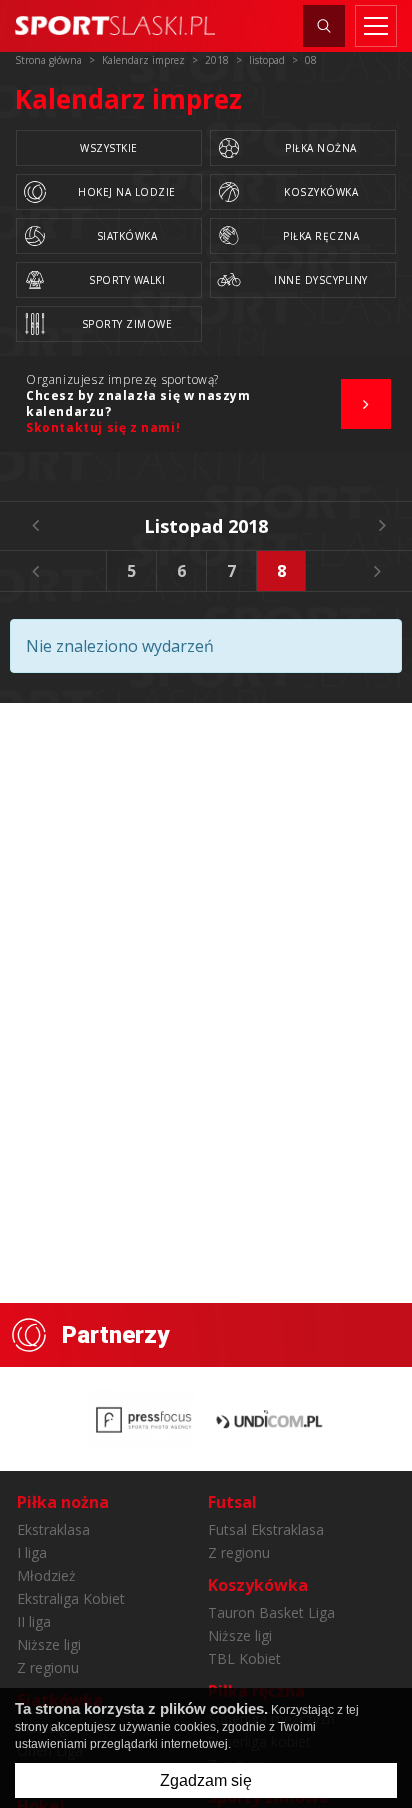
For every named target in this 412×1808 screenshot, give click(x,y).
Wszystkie (109, 148)
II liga (34, 1621)
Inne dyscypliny (321, 280)
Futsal (232, 1502)
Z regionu (48, 1667)
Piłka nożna (321, 148)
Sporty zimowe (127, 324)
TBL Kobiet (244, 1658)
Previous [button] (35, 571)
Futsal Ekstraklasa (266, 1529)
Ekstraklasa (53, 1529)
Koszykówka (321, 192)
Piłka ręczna (321, 236)
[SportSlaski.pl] (115, 25)
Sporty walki (127, 280)
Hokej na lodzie (127, 192)
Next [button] (377, 571)
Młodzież (46, 1575)
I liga (32, 1552)
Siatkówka (127, 236)
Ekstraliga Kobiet (71, 1598)
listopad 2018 (206, 526)
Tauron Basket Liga (271, 1612)
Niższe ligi (49, 1644)
